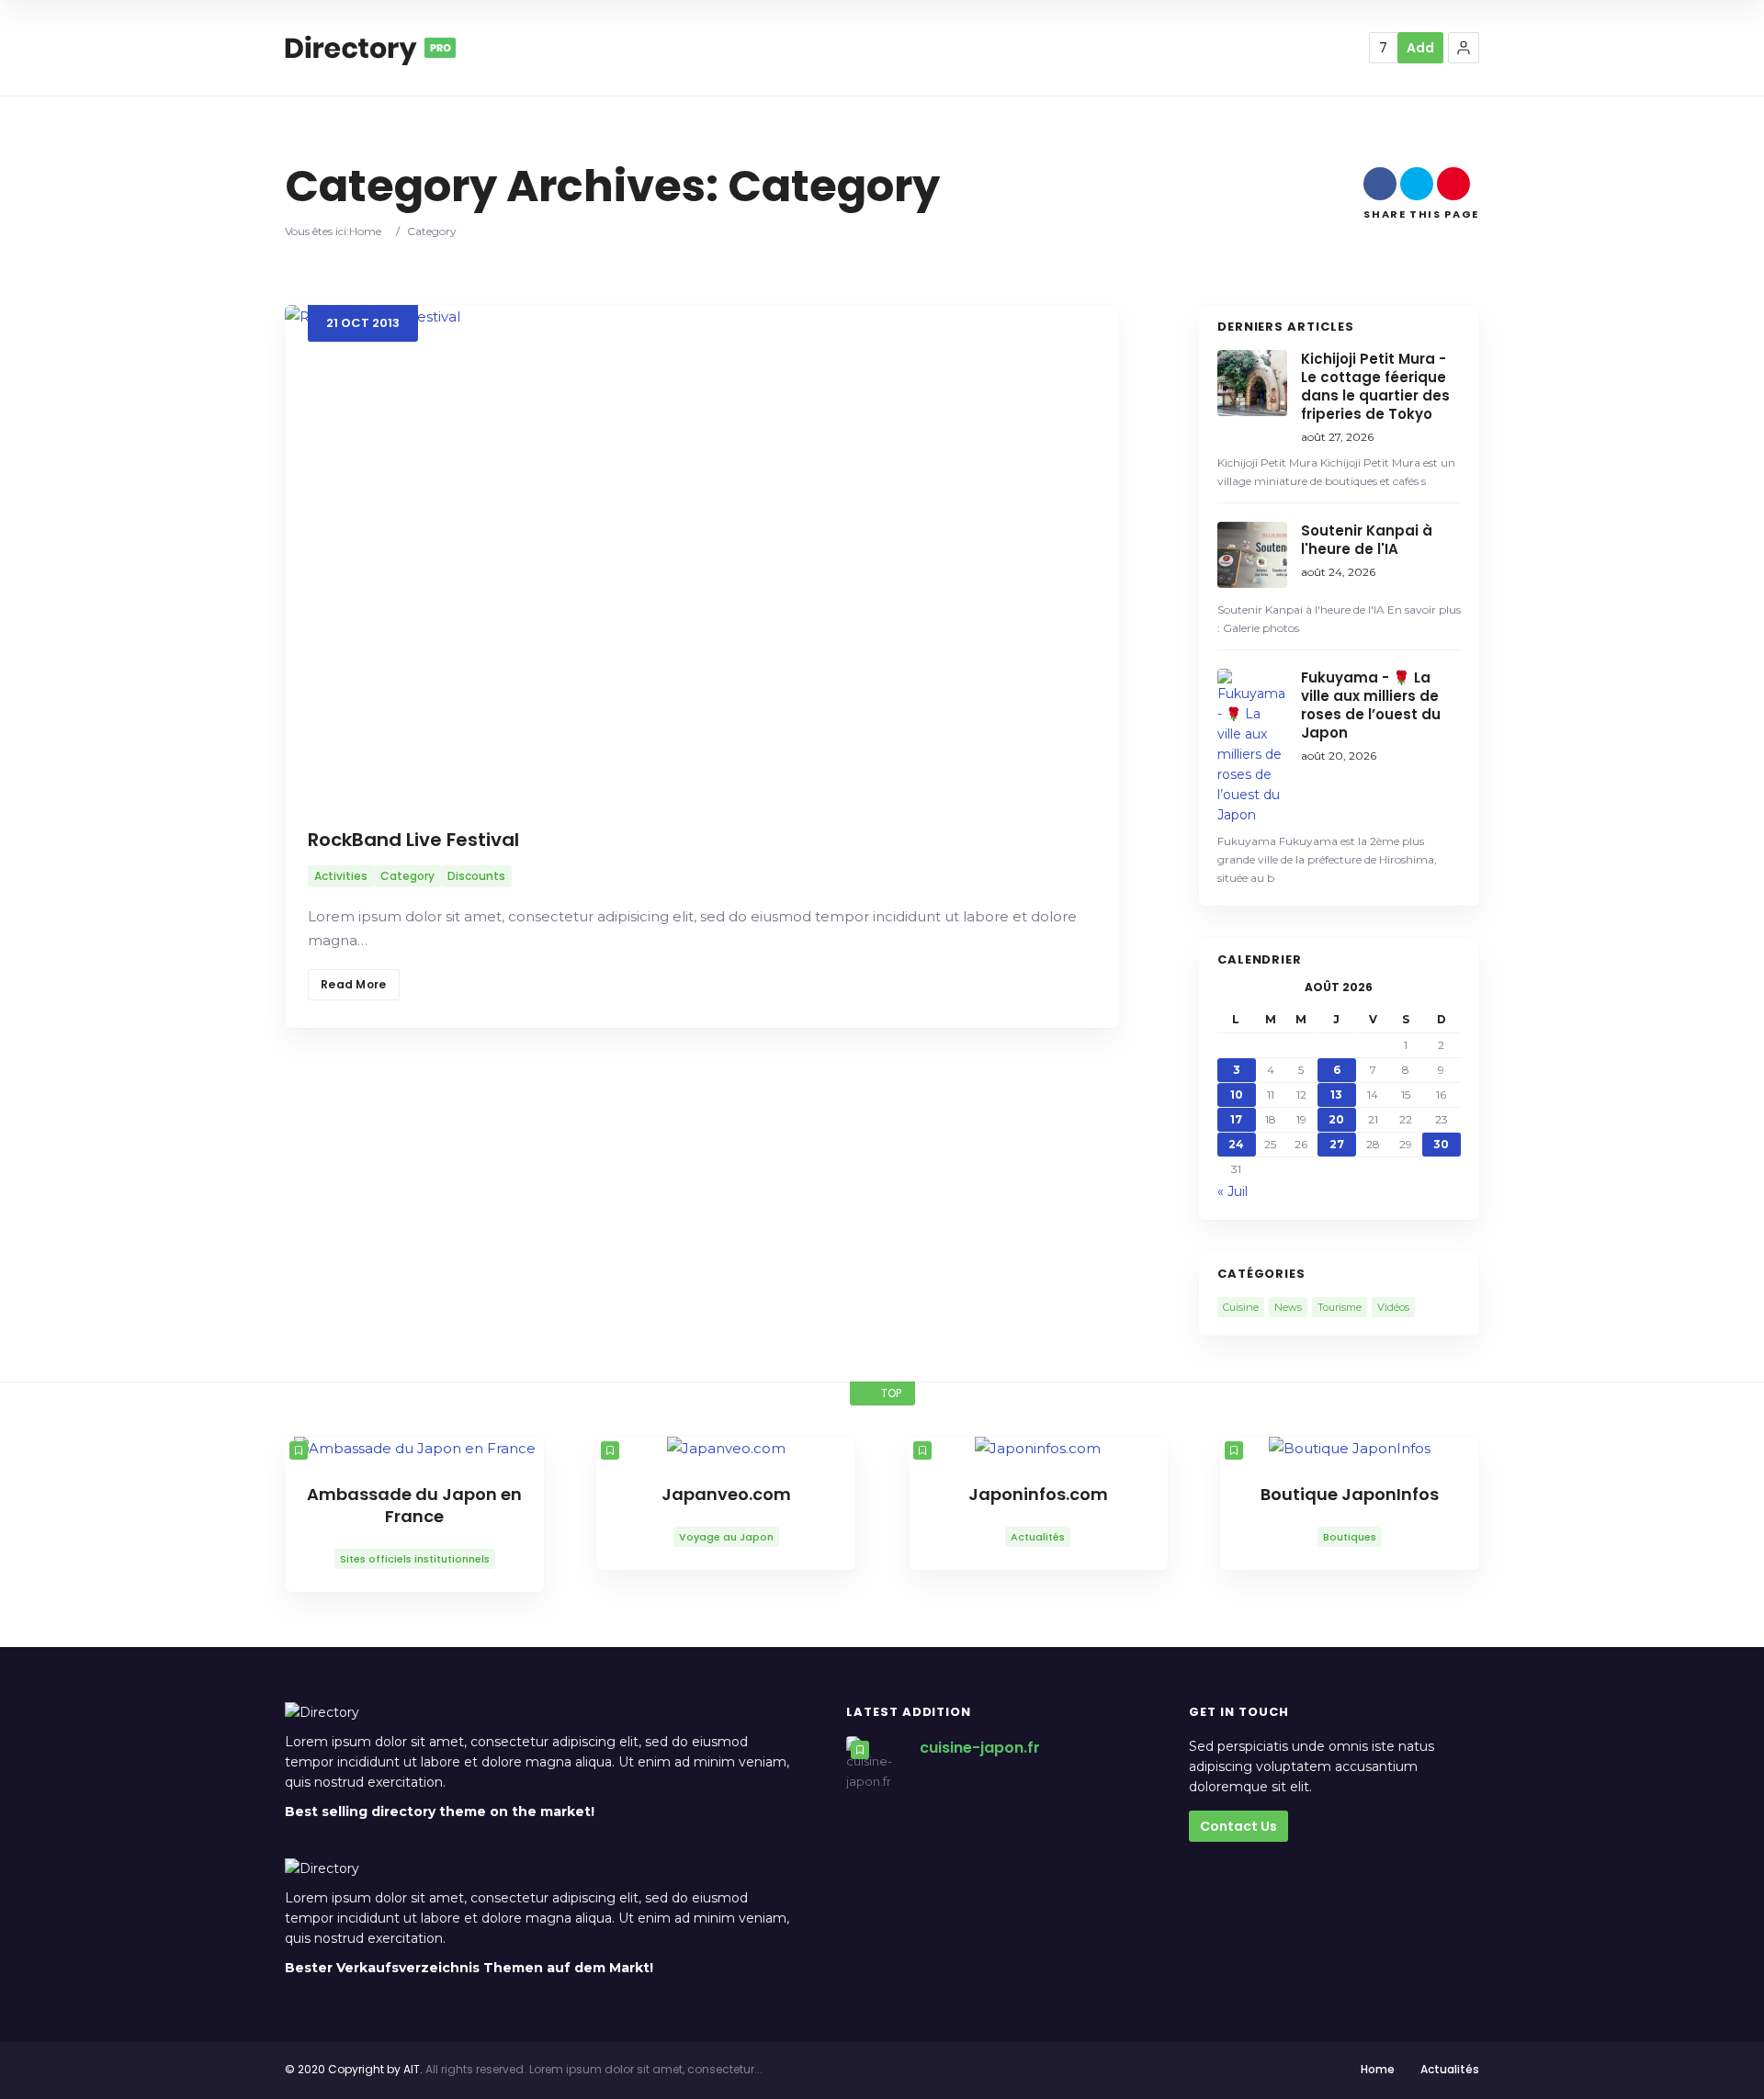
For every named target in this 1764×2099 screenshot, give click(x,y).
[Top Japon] (370, 48)
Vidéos (1393, 1307)
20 (1336, 1119)
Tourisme (1340, 1307)
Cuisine (1241, 1307)
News (1288, 1307)
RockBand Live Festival (413, 840)
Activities (341, 876)
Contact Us (1238, 1826)
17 (1236, 1119)
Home (365, 231)
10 (1237, 1095)
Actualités (1450, 2069)
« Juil (1233, 1191)
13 (1336, 1095)
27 (1337, 1144)
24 (1236, 1144)
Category (407, 876)
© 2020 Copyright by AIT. (354, 2069)
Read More (354, 984)
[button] (1464, 48)
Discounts (476, 876)
